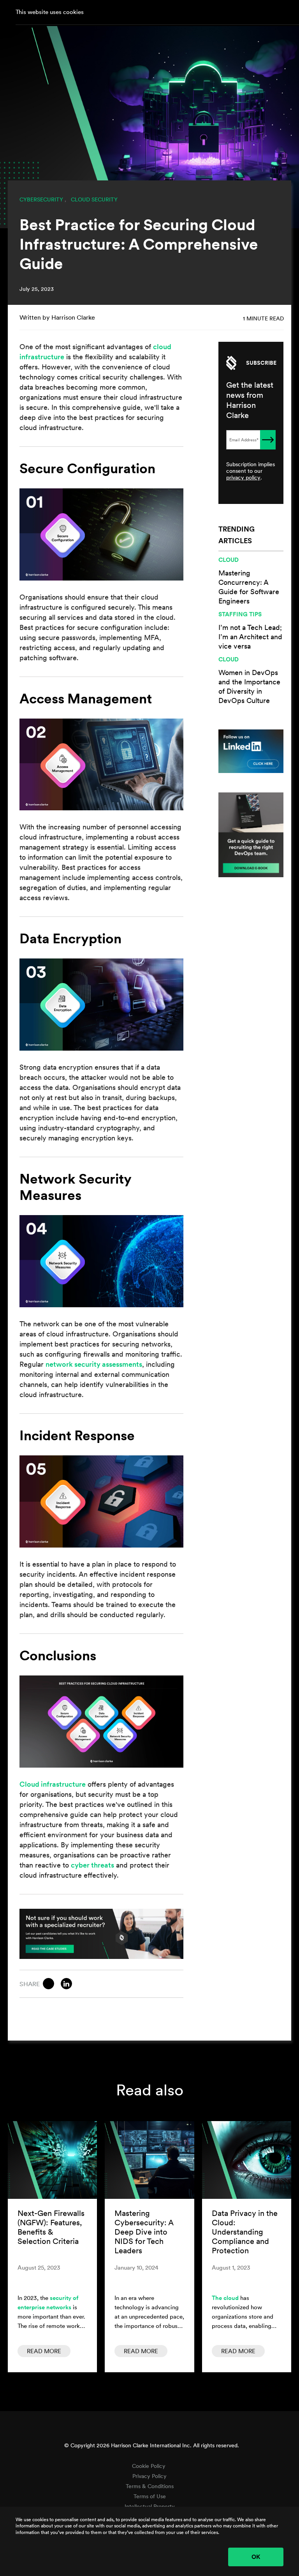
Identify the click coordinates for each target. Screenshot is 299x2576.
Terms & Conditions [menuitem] (150, 2486)
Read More (44, 2351)
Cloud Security (94, 199)
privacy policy (243, 477)
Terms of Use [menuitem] (150, 2496)
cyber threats (92, 1865)
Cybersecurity (41, 199)
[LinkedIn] (66, 1984)
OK (256, 2557)
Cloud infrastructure (53, 1784)
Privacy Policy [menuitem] (149, 2476)
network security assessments (94, 1364)
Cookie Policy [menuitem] (149, 2466)
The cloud (225, 2298)
